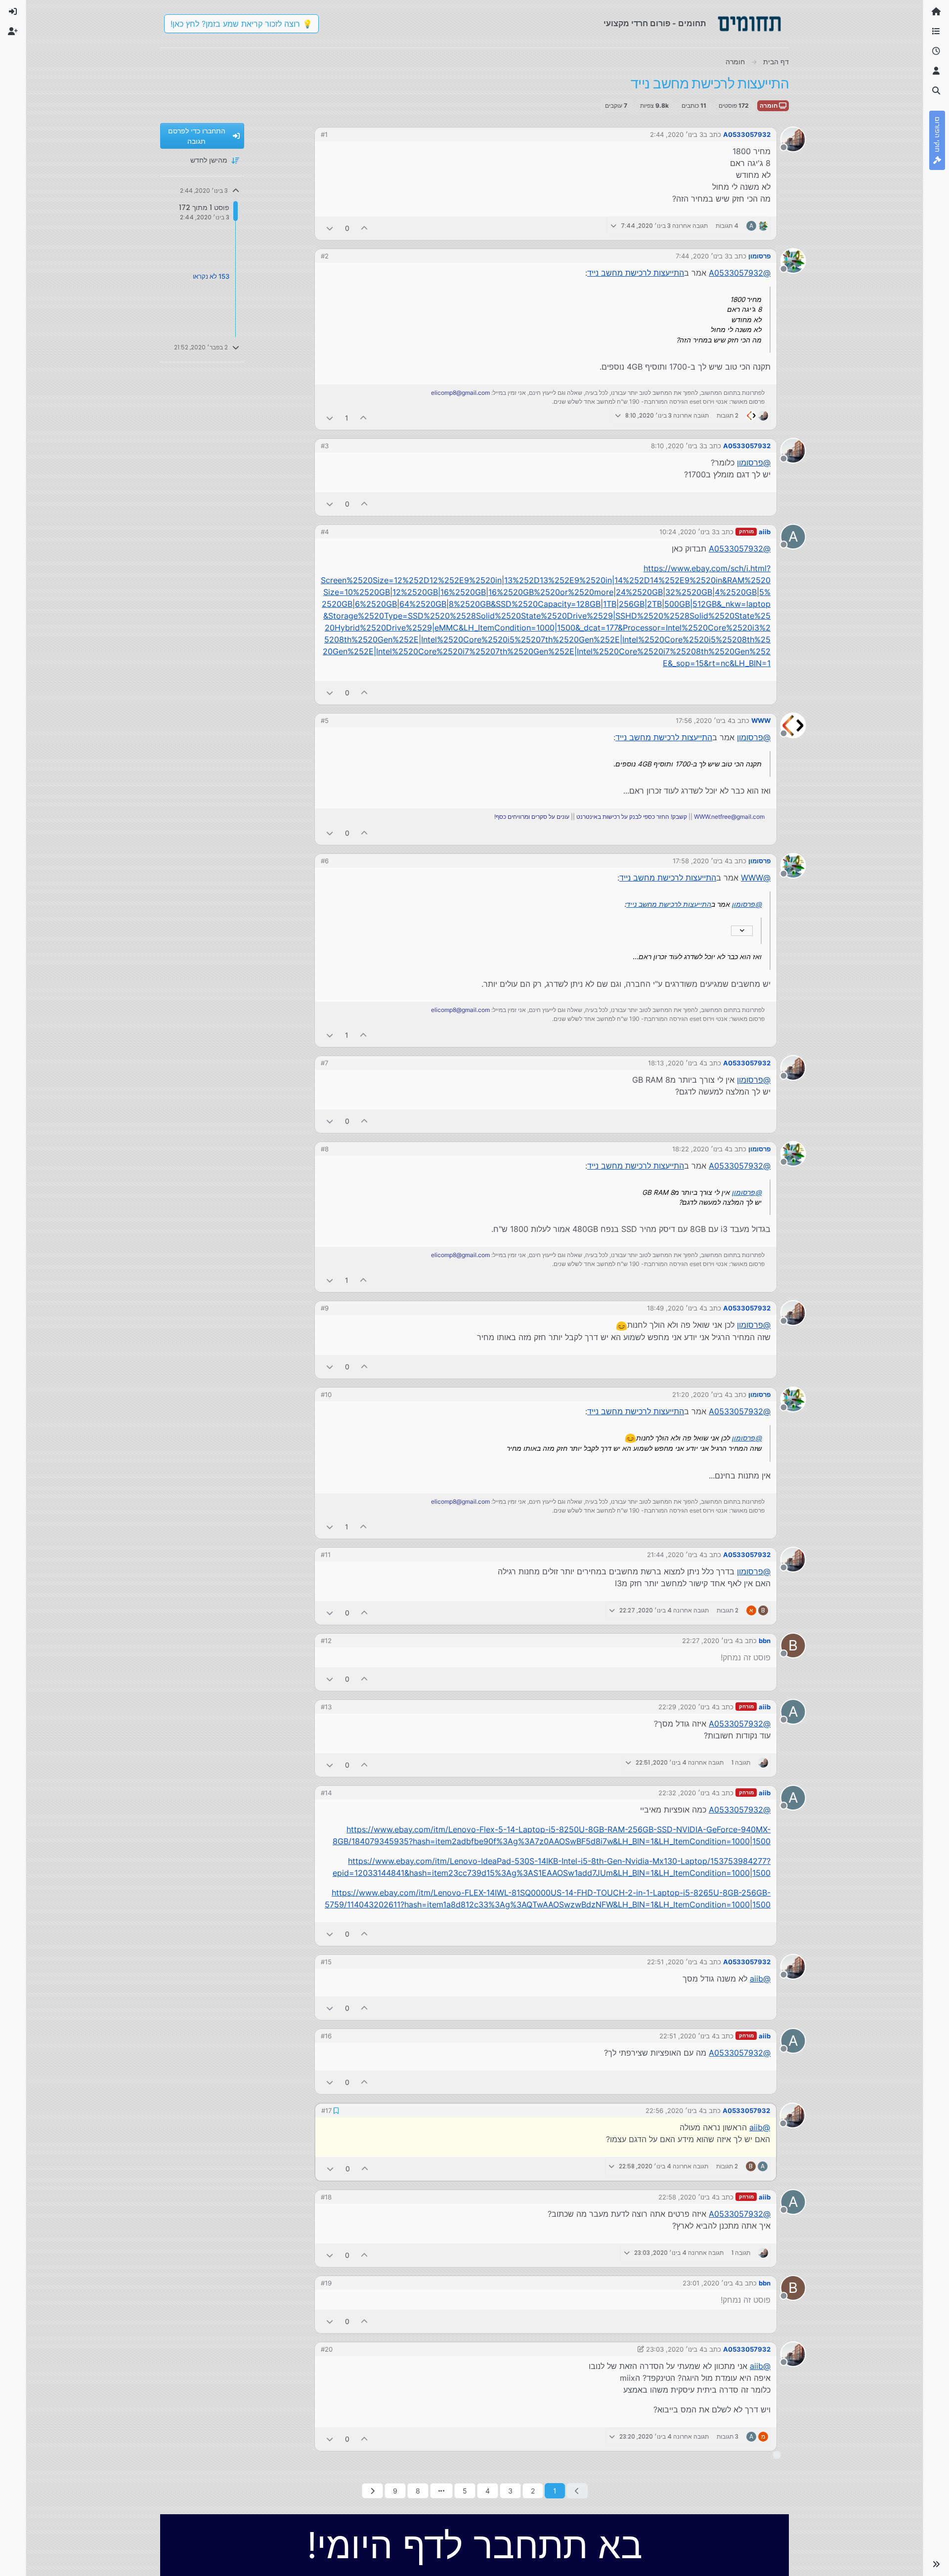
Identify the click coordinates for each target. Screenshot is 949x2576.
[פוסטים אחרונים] (936, 51)
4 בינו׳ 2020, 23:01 (711, 2283)
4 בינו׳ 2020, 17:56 (704, 720)
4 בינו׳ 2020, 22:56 (674, 2111)
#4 (325, 532)
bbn (765, 1641)
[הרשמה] (13, 32)
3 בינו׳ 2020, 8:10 (677, 446)
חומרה (769, 106)
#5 (325, 720)
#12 (326, 1641)
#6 (325, 861)
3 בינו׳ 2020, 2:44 (677, 134)
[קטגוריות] (936, 32)
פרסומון (759, 256)
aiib (765, 532)
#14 (326, 1793)
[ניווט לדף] (441, 2491)
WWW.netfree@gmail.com (729, 817)
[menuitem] (13, 12)
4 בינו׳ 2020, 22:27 (711, 1641)
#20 (327, 2349)
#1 (324, 134)
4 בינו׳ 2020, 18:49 (675, 1308)
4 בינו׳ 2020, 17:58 (701, 861)
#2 (325, 256)
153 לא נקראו (211, 276)
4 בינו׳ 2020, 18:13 (676, 1063)
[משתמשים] (936, 71)
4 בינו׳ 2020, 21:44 (675, 1555)
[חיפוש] (936, 91)
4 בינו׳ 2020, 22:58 (687, 2197)
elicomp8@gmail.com (460, 393)
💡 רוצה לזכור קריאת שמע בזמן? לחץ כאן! (241, 24)
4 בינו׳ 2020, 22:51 (675, 1962)
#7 (324, 1063)
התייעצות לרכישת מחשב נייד (636, 273)
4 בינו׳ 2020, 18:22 (700, 1149)
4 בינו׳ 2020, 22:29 (687, 1707)
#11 (326, 1555)
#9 (325, 1308)
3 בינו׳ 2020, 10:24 (688, 532)
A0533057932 (747, 134)
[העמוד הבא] (372, 2491)
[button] (936, 2564)
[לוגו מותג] (749, 24)
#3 (325, 446)
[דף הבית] (936, 12)
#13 (326, 1707)
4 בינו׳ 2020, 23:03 (675, 2349)
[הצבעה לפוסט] (365, 228)
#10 (326, 1394)
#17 (326, 2111)
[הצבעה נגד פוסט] (330, 228)
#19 (326, 2283)
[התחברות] (13, 12)
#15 (326, 1962)
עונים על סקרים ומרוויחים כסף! (532, 817)
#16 (326, 2036)
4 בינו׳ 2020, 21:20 (700, 1394)
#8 (325, 1149)
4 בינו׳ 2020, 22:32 (687, 1793)
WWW (761, 720)
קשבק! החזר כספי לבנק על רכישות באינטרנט (632, 817)
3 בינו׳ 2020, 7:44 (702, 256)
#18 (326, 2197)
